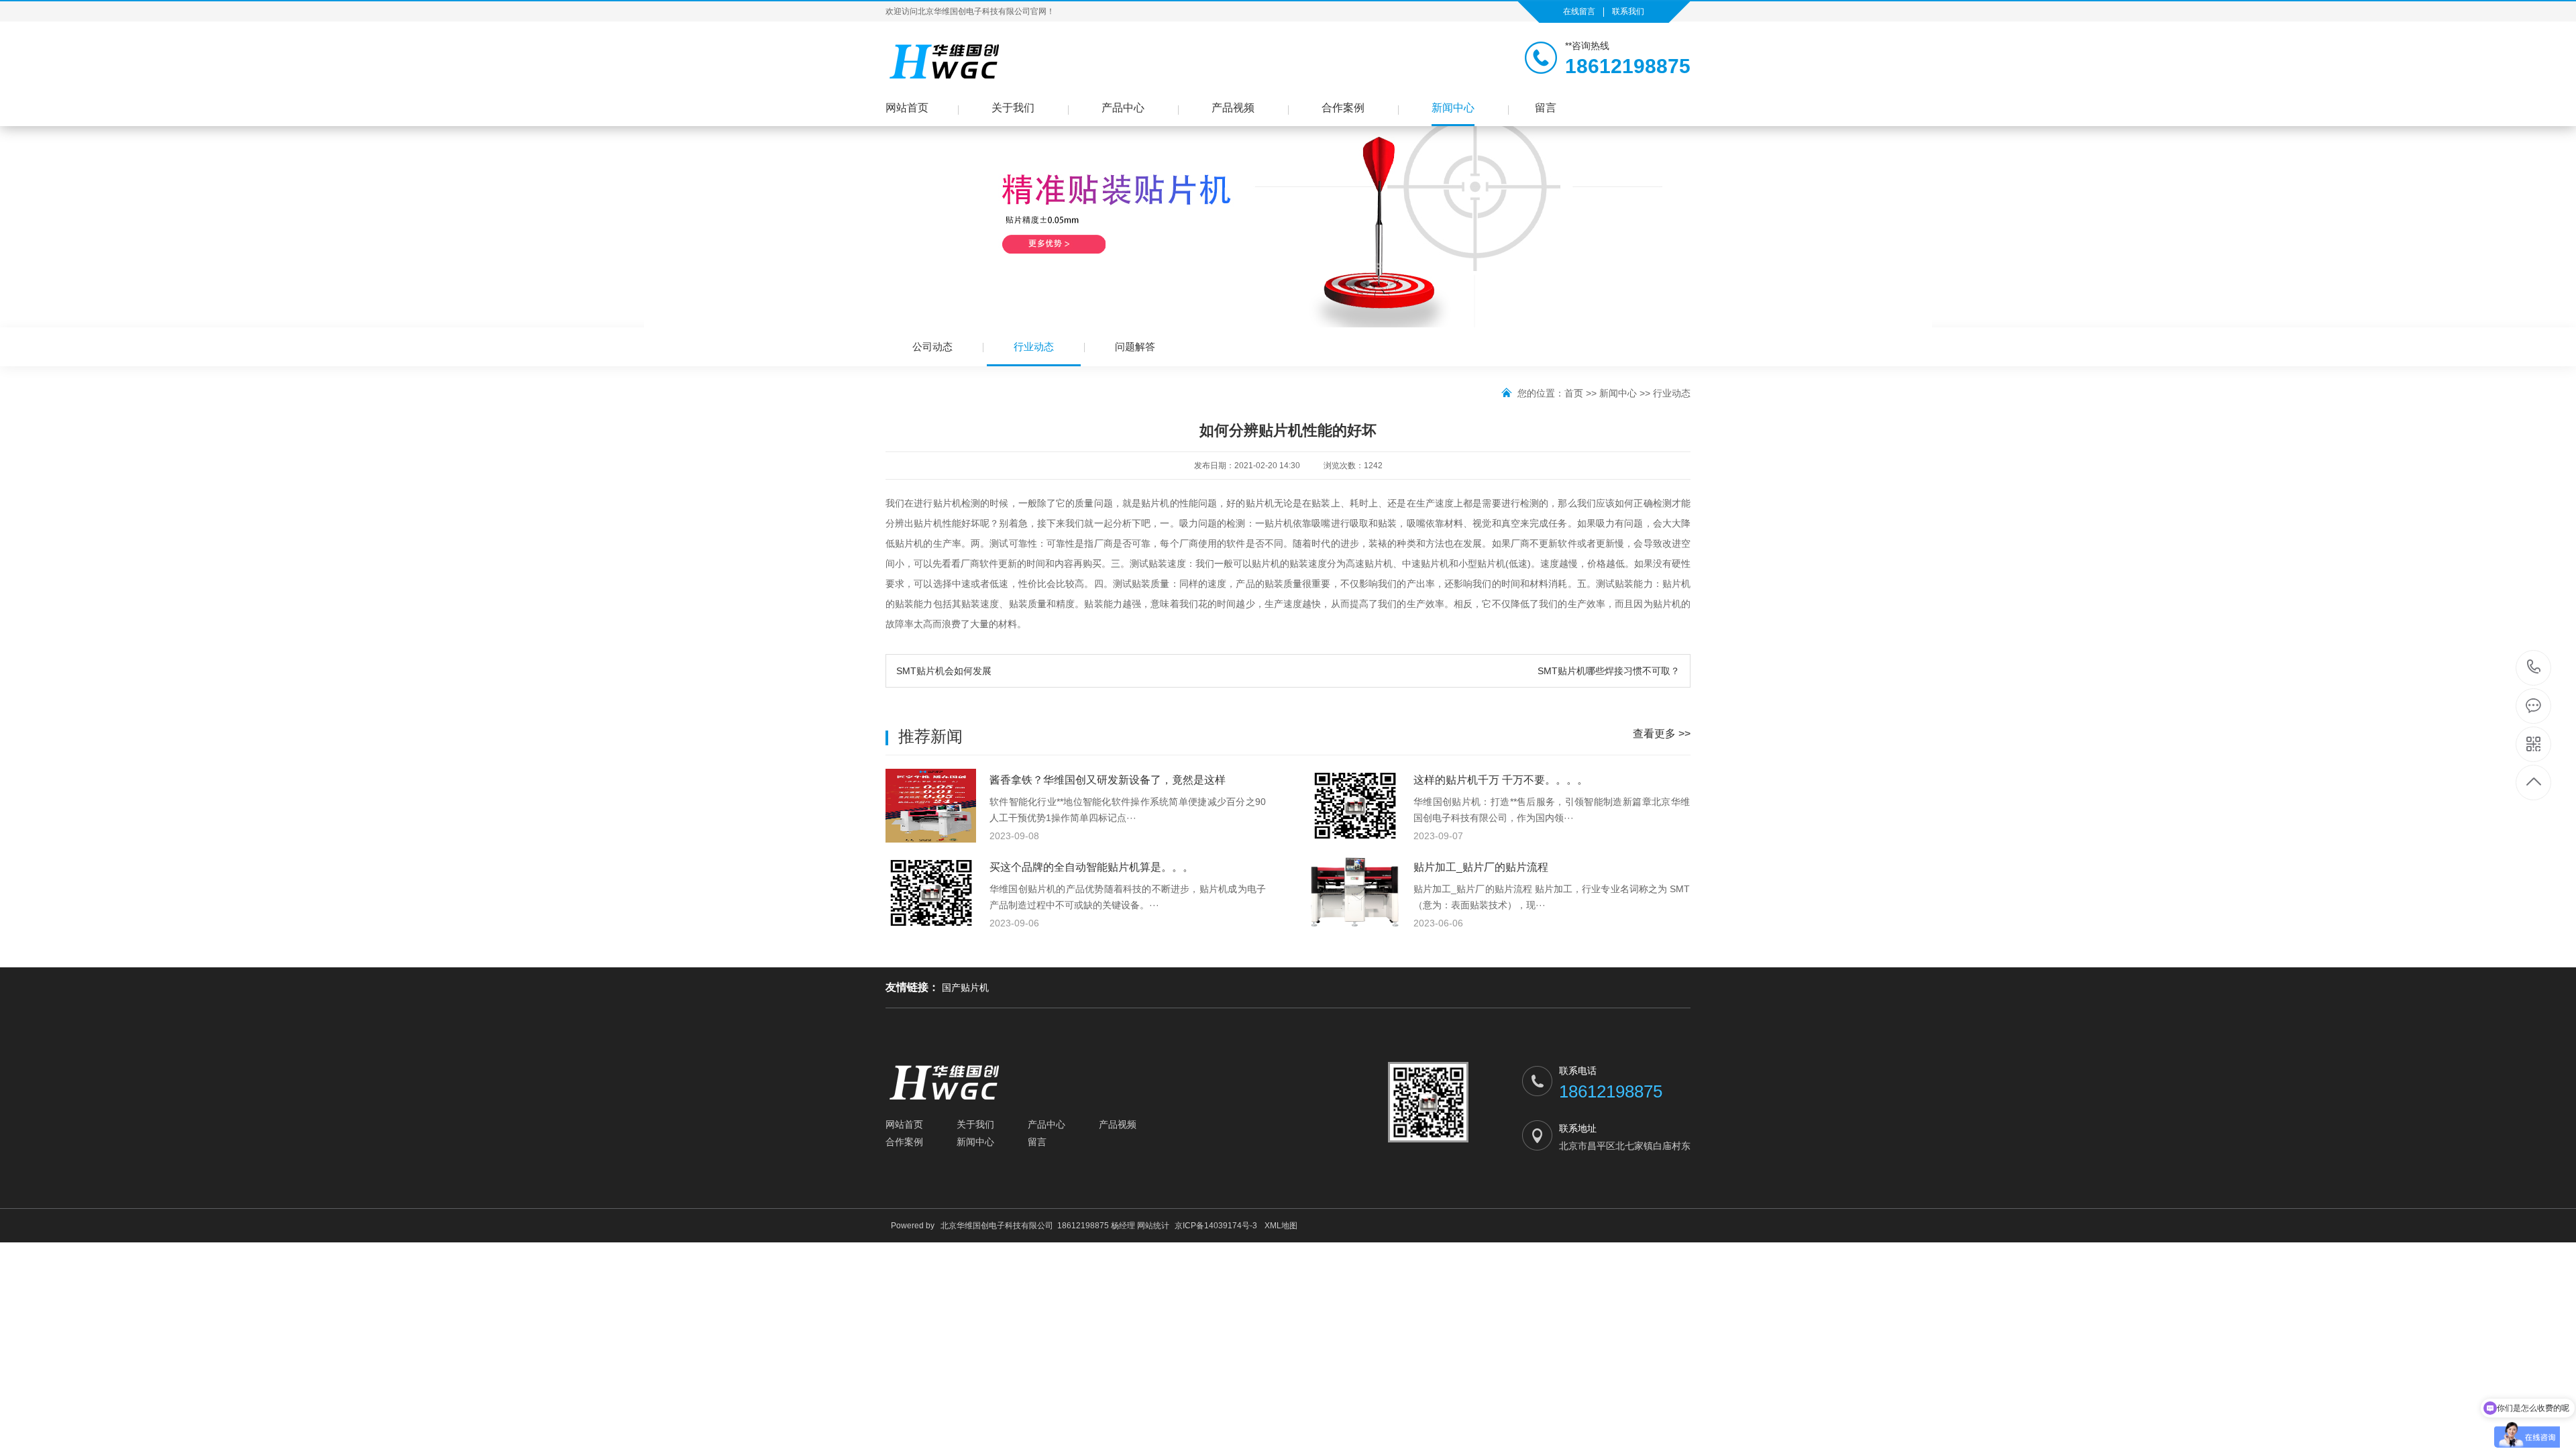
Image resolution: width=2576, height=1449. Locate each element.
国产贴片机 (965, 987)
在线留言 (1579, 11)
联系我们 (1628, 11)
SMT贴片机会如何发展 (944, 671)
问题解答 (1135, 346)
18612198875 (2534, 668)
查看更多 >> (1662, 734)
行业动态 (1034, 346)
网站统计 (1153, 1226)
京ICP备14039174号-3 (1216, 1226)
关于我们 (1013, 108)
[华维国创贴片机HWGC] (946, 61)
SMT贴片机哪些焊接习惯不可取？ (1609, 671)
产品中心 (1123, 108)
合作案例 (1343, 108)
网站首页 (907, 108)
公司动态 (932, 346)
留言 (1546, 108)
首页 (1574, 393)
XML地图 (1281, 1226)
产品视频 (1233, 108)
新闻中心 (1453, 108)
